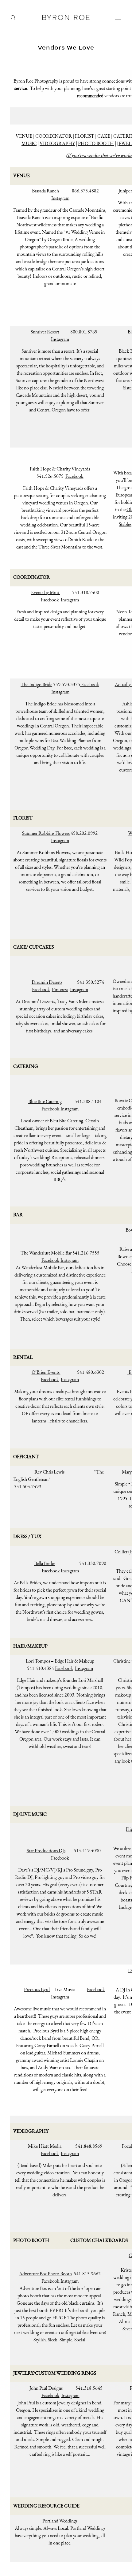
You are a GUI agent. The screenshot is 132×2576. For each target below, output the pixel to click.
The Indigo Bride (36, 684)
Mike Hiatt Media (45, 2146)
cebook (53, 1571)
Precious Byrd (37, 1989)
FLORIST (85, 136)
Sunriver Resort (45, 332)
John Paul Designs (46, 2388)
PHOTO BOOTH (96, 143)
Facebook (74, 476)
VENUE (24, 136)
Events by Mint (46, 592)
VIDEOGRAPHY (57, 143)
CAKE (104, 136)
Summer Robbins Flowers (46, 833)
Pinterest (60, 989)
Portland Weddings (60, 2521)
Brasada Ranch (45, 191)
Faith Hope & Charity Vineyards (60, 469)
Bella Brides (45, 1563)
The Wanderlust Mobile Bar (46, 1253)
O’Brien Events (46, 1372)
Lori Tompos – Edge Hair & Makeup (60, 1661)
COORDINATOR (54, 136)
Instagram (60, 198)
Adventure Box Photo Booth (45, 2274)
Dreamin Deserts (47, 982)
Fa (44, 1571)
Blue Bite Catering (45, 1101)
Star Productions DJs (46, 1851)
